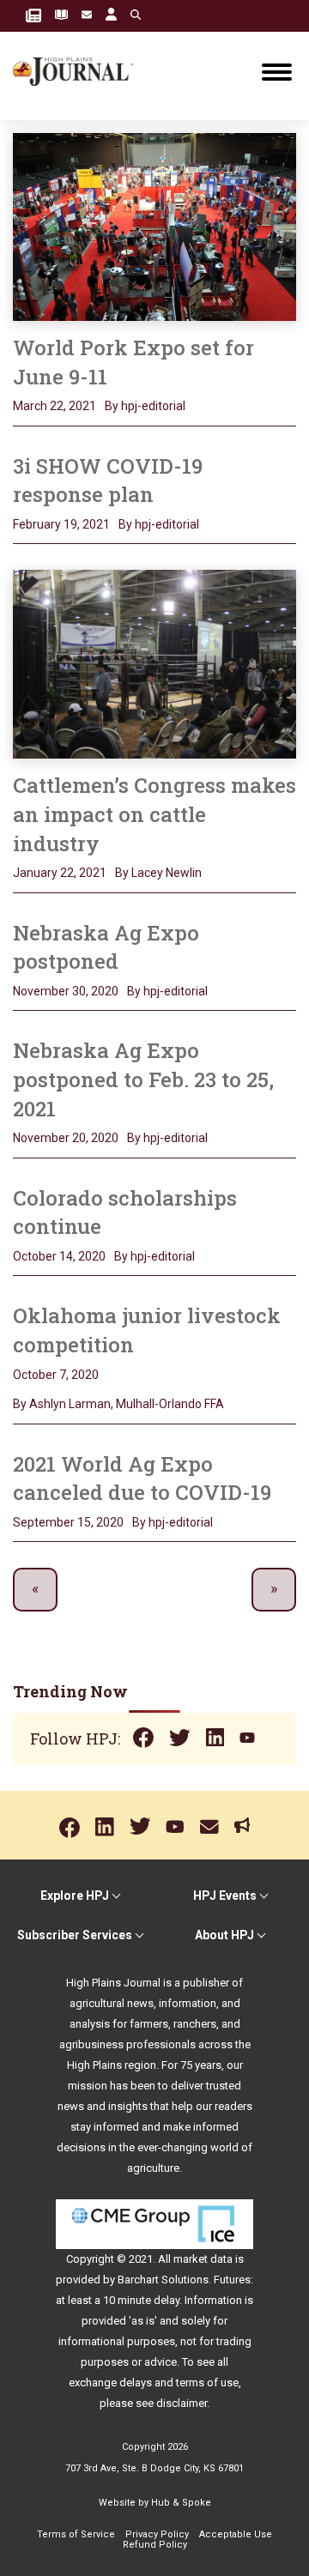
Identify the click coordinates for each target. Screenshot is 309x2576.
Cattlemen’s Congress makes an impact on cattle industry (154, 814)
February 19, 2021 (61, 524)
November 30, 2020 (66, 991)
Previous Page (35, 1590)
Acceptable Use (236, 2534)
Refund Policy (155, 2545)
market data (203, 2259)
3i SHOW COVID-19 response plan (108, 481)
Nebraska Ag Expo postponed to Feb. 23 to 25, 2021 (143, 1079)
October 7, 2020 (56, 1375)
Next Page (274, 1590)
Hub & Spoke (181, 2503)
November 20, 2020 (66, 1138)
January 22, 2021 (60, 873)
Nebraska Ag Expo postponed (106, 947)
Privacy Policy (157, 2534)
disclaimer (182, 2403)
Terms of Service (76, 2534)
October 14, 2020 (59, 1256)
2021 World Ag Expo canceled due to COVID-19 (142, 1478)
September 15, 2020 (68, 1522)
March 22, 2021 (55, 406)
